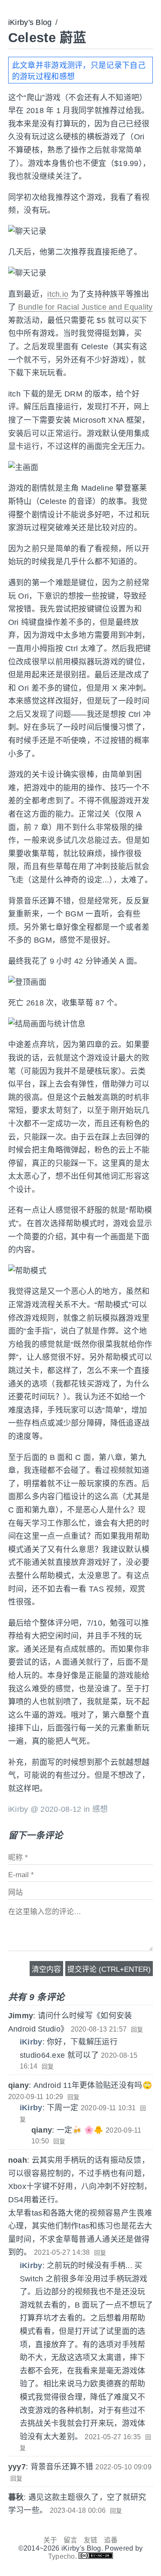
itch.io (58, 294)
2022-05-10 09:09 (123, 2467)
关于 (50, 2540)
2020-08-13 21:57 (99, 2029)
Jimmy (21, 2016)
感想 (100, 1809)
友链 (91, 2540)
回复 (137, 2029)
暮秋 (16, 2497)
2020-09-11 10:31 (108, 2108)
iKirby (31, 2042)
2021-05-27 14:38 (62, 2252)
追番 (111, 2540)
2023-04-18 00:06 (78, 2510)
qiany (19, 2085)
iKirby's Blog (30, 22)
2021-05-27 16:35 (113, 2437)
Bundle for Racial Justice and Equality (85, 307)
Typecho (62, 2556)
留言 (71, 2540)
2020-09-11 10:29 (36, 2097)
